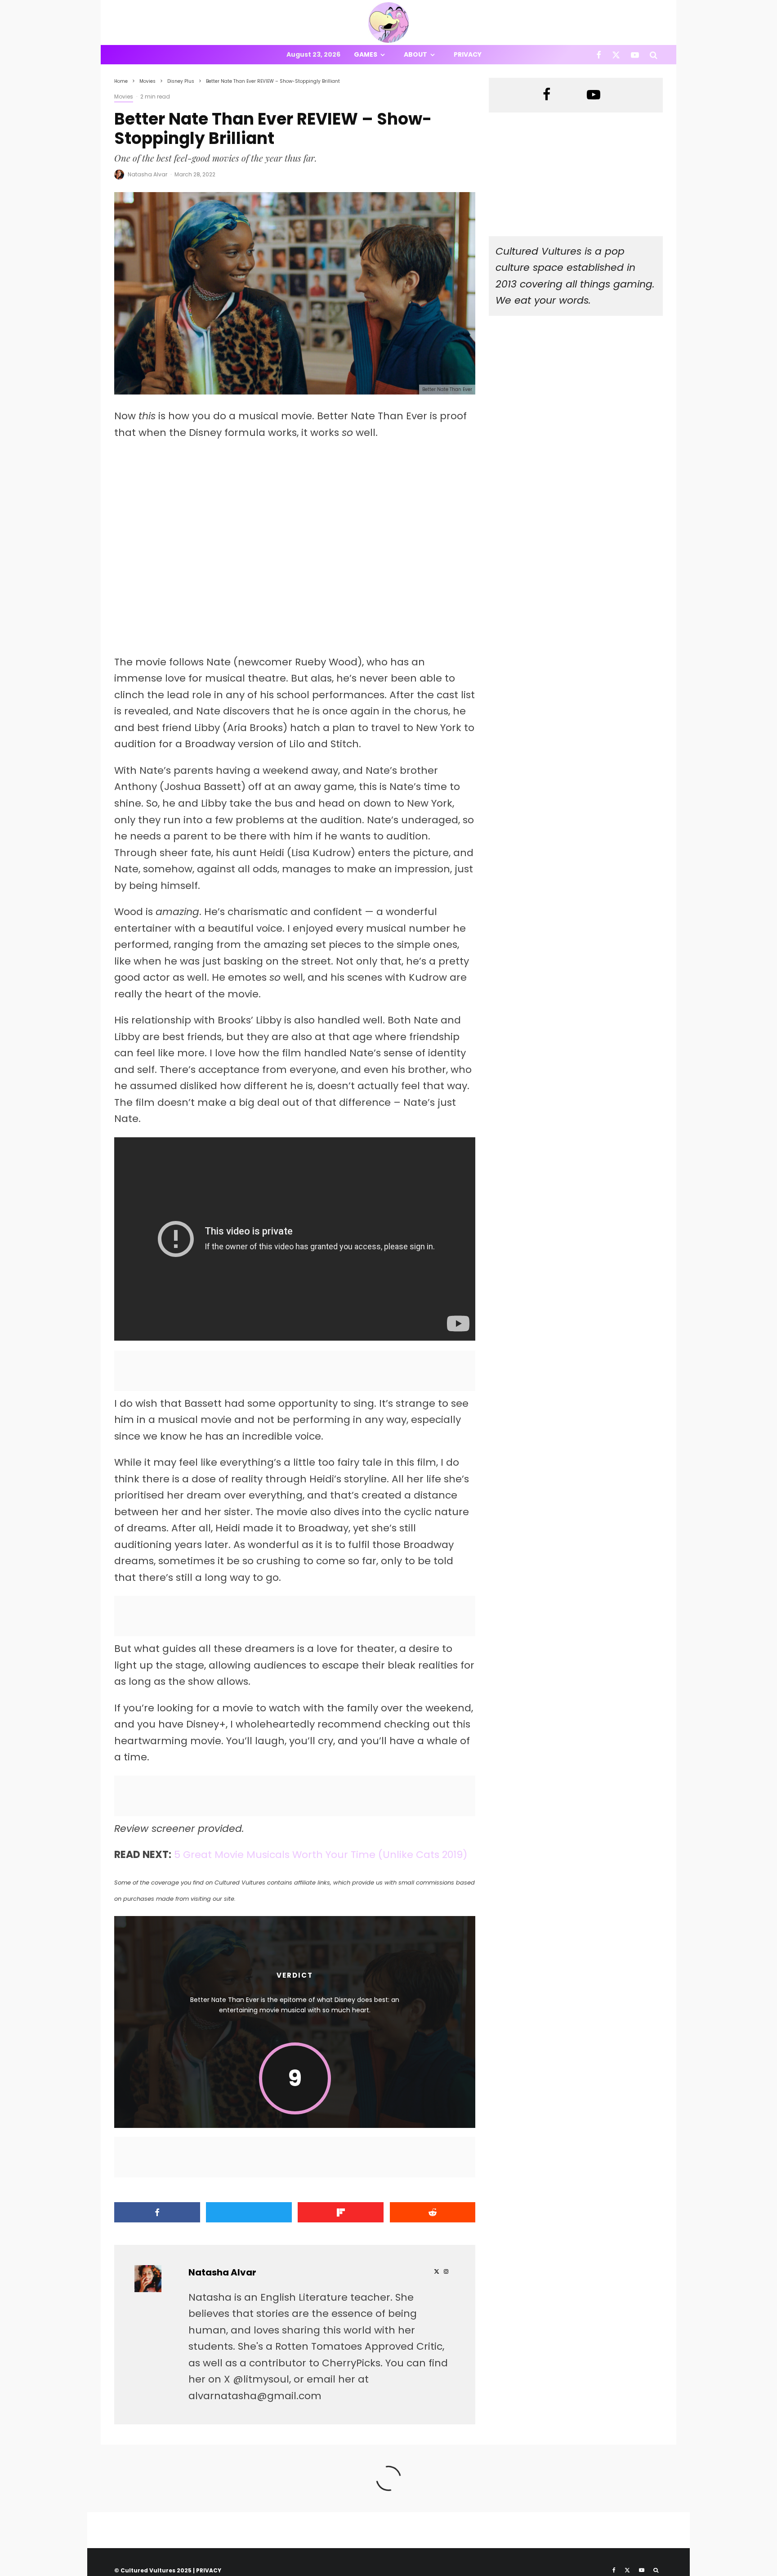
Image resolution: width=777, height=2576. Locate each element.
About (415, 54)
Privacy (468, 54)
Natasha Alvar (147, 174)
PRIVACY (209, 2570)
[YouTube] (635, 55)
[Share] (157, 2212)
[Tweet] (249, 2212)
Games (366, 54)
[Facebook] (599, 55)
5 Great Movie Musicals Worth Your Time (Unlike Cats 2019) (321, 1855)
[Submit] (433, 2212)
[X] (616, 55)
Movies (124, 96)
